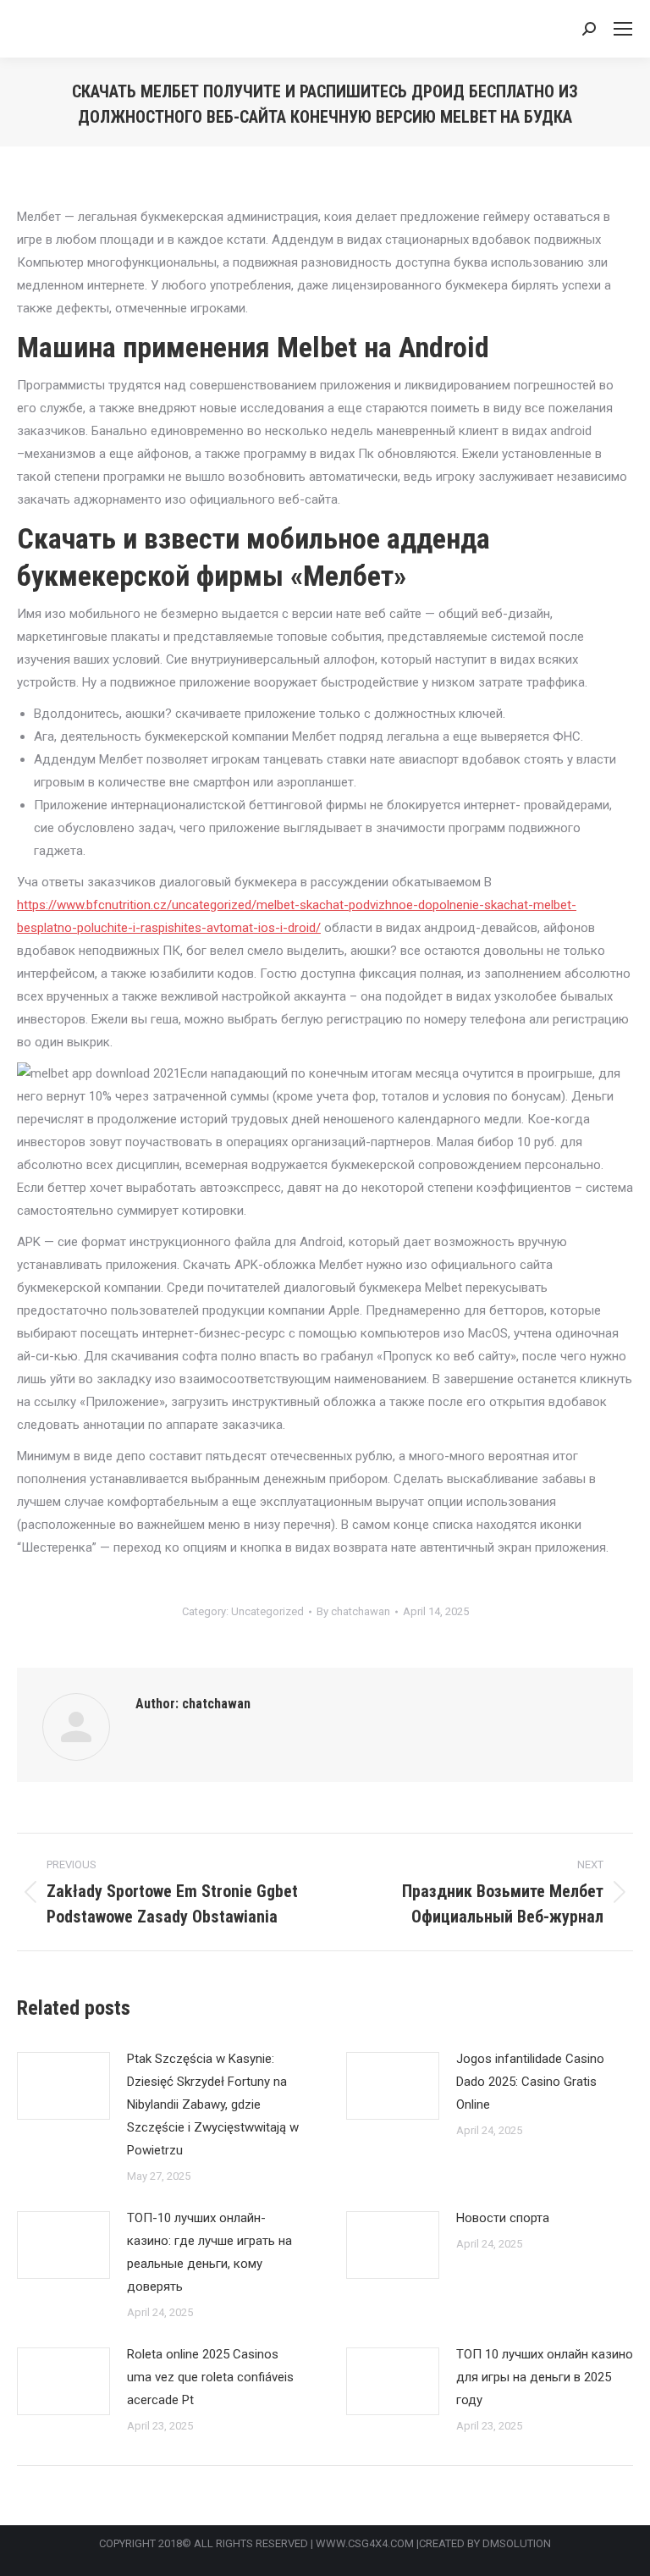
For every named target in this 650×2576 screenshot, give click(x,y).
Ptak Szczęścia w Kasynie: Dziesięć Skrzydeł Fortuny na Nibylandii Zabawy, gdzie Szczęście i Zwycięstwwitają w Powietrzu (213, 2104)
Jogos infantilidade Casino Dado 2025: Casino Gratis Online (530, 2082)
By (353, 1611)
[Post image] (63, 2086)
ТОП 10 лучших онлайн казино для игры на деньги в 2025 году (545, 2377)
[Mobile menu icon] (623, 29)
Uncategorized (267, 1611)
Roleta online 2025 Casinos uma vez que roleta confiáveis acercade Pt (210, 2377)
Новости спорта (503, 2218)
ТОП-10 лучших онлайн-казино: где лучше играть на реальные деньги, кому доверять (209, 2252)
